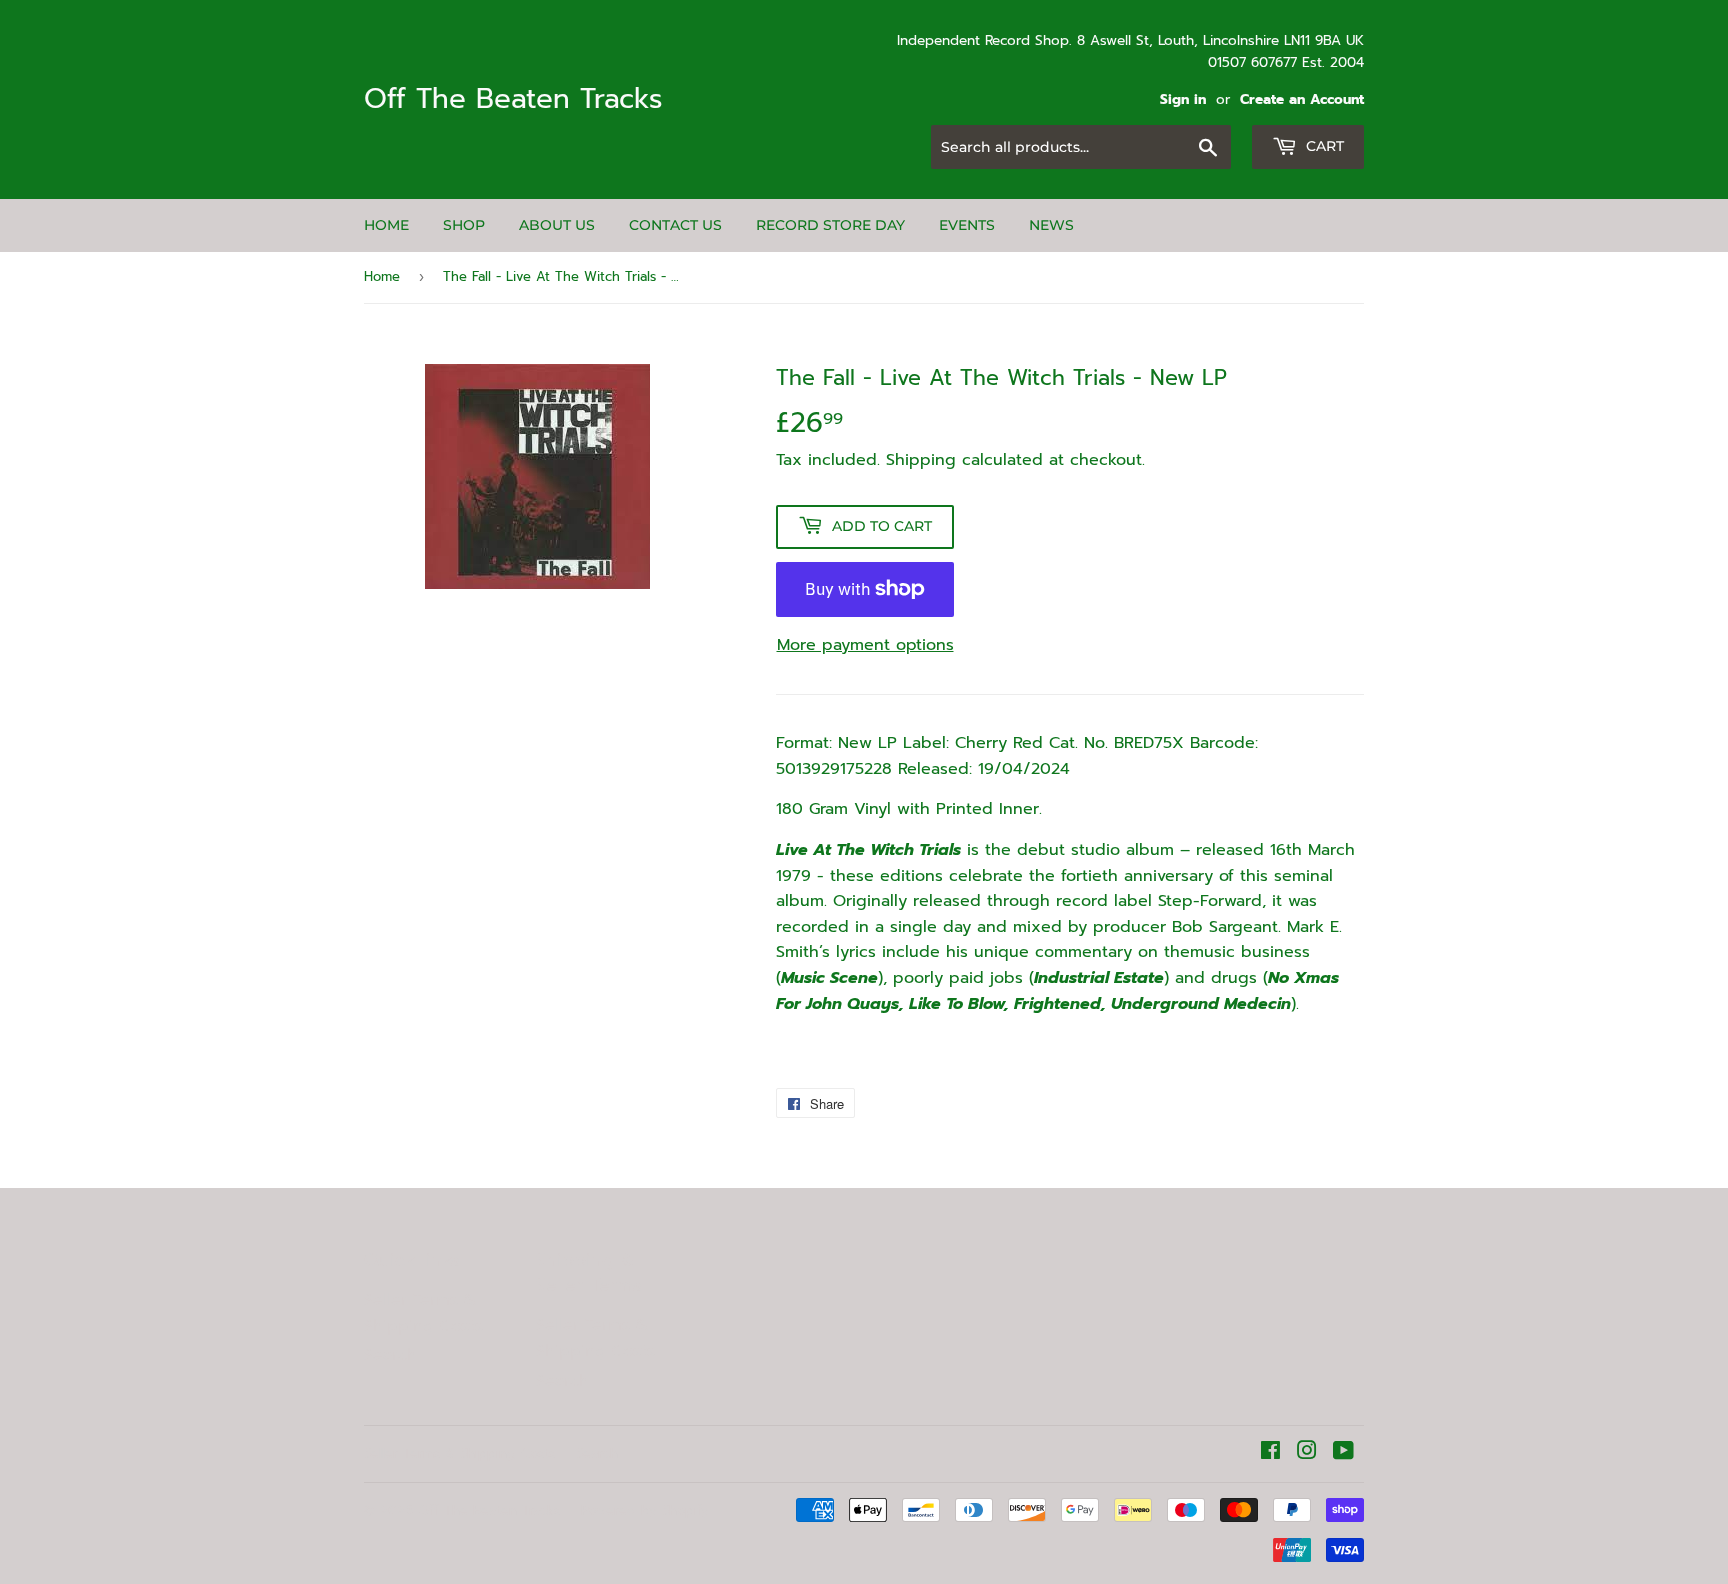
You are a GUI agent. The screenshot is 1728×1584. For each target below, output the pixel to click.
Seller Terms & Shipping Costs (423, 1313)
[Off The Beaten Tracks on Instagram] (1307, 1453)
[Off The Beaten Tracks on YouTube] (1343, 1453)
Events (967, 225)
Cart (1323, 146)
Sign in (1183, 99)
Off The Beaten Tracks (513, 99)
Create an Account (1302, 99)
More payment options (865, 645)
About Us (557, 225)
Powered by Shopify (645, 1510)
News (1051, 225)
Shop (464, 225)
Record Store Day (830, 225)
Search (390, 1355)
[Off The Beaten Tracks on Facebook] (1270, 1453)
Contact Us (675, 225)
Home (386, 225)
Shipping (921, 460)
